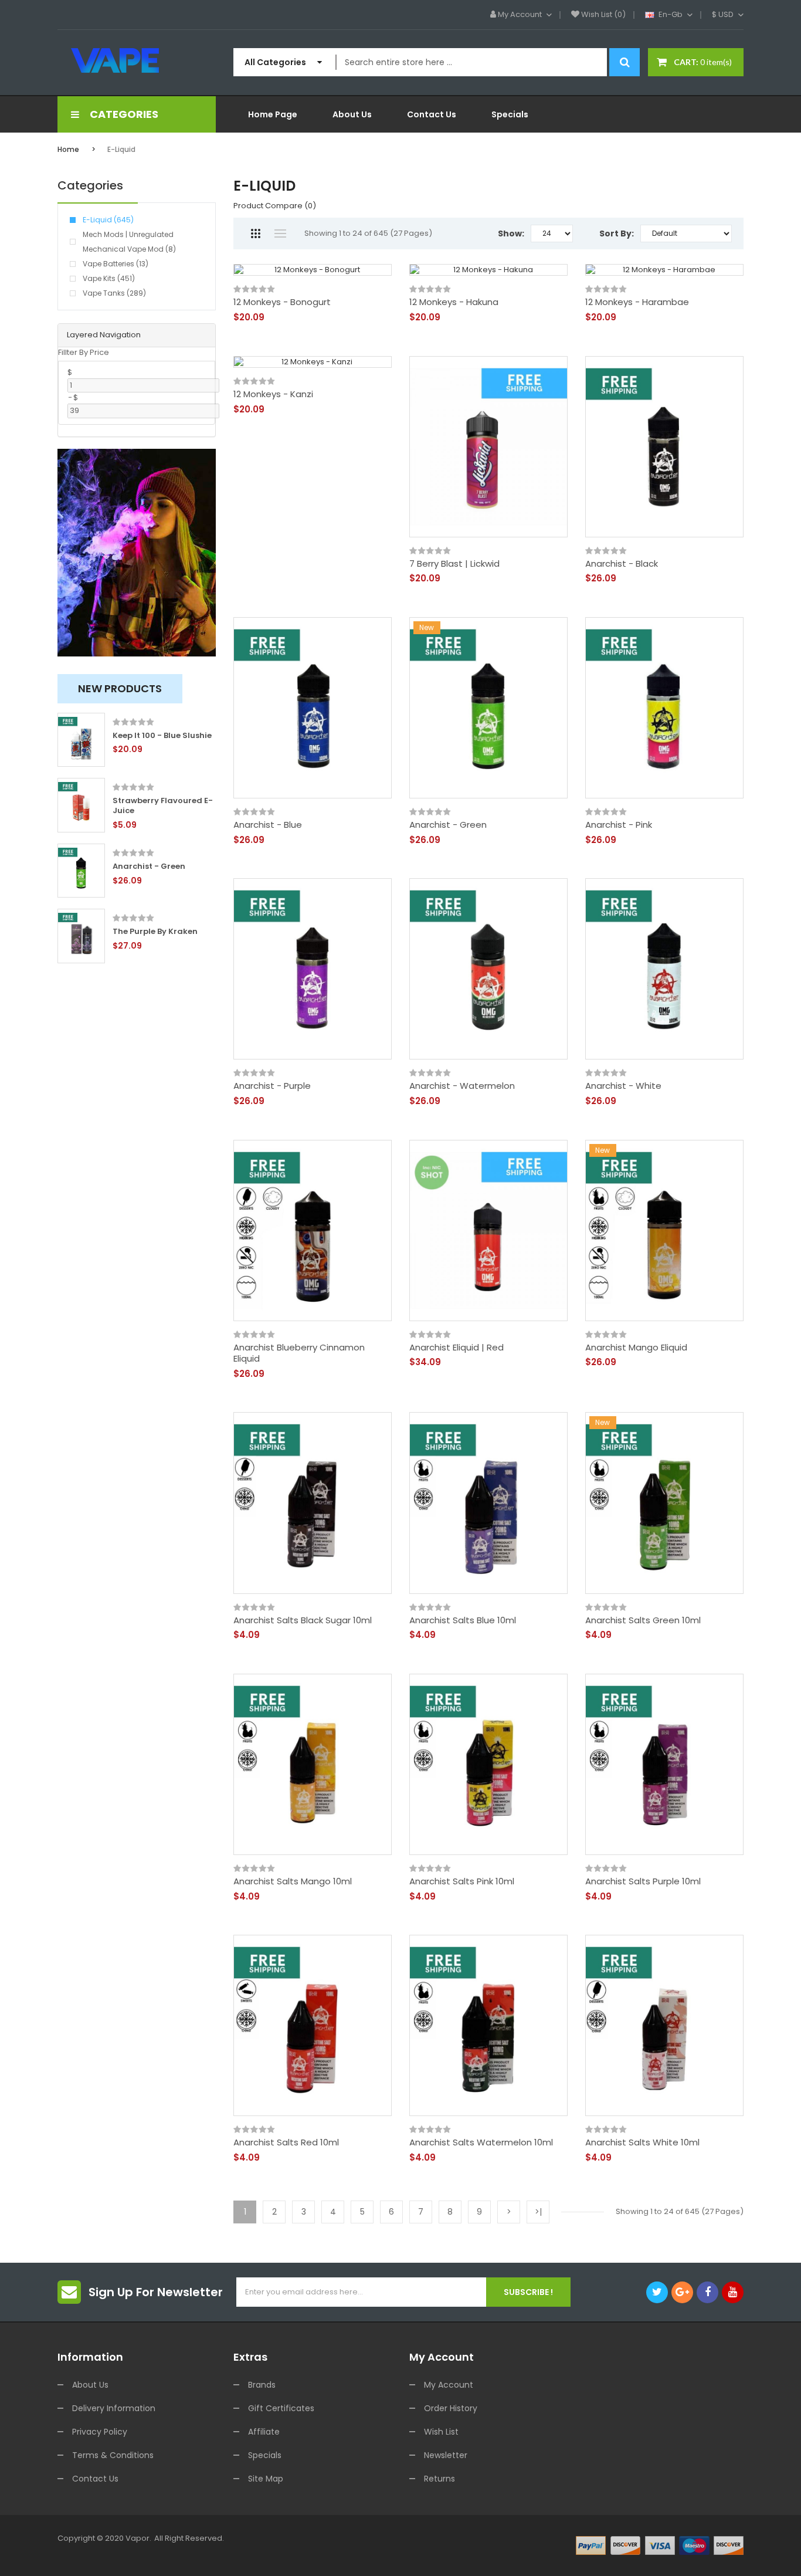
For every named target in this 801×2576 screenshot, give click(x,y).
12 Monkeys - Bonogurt (282, 302)
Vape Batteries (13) (116, 264)
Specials (265, 2455)
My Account (449, 2385)
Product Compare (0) (275, 206)
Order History (451, 2408)
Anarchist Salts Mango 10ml (293, 1881)
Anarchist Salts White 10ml (642, 2142)
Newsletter (446, 2455)
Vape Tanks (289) (114, 293)
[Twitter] (657, 2292)
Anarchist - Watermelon (462, 1086)
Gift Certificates (281, 2408)
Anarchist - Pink (619, 825)
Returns (439, 2479)
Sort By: (617, 233)
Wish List (441, 2432)
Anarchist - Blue (268, 825)
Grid (255, 233)
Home (68, 149)
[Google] (682, 2292)
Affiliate (264, 2432)
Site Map (266, 2479)
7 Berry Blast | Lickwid (454, 564)
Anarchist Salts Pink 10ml (462, 1881)
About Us (90, 2385)
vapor (138, 2538)
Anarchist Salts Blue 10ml (463, 1620)
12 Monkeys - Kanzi (273, 394)
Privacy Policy (100, 2432)
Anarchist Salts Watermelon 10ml (481, 2142)
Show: (511, 233)
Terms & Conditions (113, 2455)
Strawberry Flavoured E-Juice (163, 806)
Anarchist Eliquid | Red (456, 1348)
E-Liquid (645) (108, 220)
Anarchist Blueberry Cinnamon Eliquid (299, 1353)
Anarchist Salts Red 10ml (286, 2142)
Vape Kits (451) (109, 278)
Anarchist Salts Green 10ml (643, 1620)
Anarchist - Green (149, 867)
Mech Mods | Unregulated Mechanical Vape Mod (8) (129, 242)
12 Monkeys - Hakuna (454, 302)
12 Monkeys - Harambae (637, 302)
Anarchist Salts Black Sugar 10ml (303, 1620)
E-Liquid (121, 149)
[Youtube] (733, 2292)
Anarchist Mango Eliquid (636, 1348)
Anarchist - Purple (272, 1086)
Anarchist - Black (622, 564)
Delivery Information (114, 2408)
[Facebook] (707, 2292)
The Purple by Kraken (155, 932)
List (280, 233)
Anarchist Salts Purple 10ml (643, 1881)
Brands (262, 2385)
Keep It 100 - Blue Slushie (162, 736)
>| (538, 2212)
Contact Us (95, 2479)
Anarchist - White (623, 1086)
